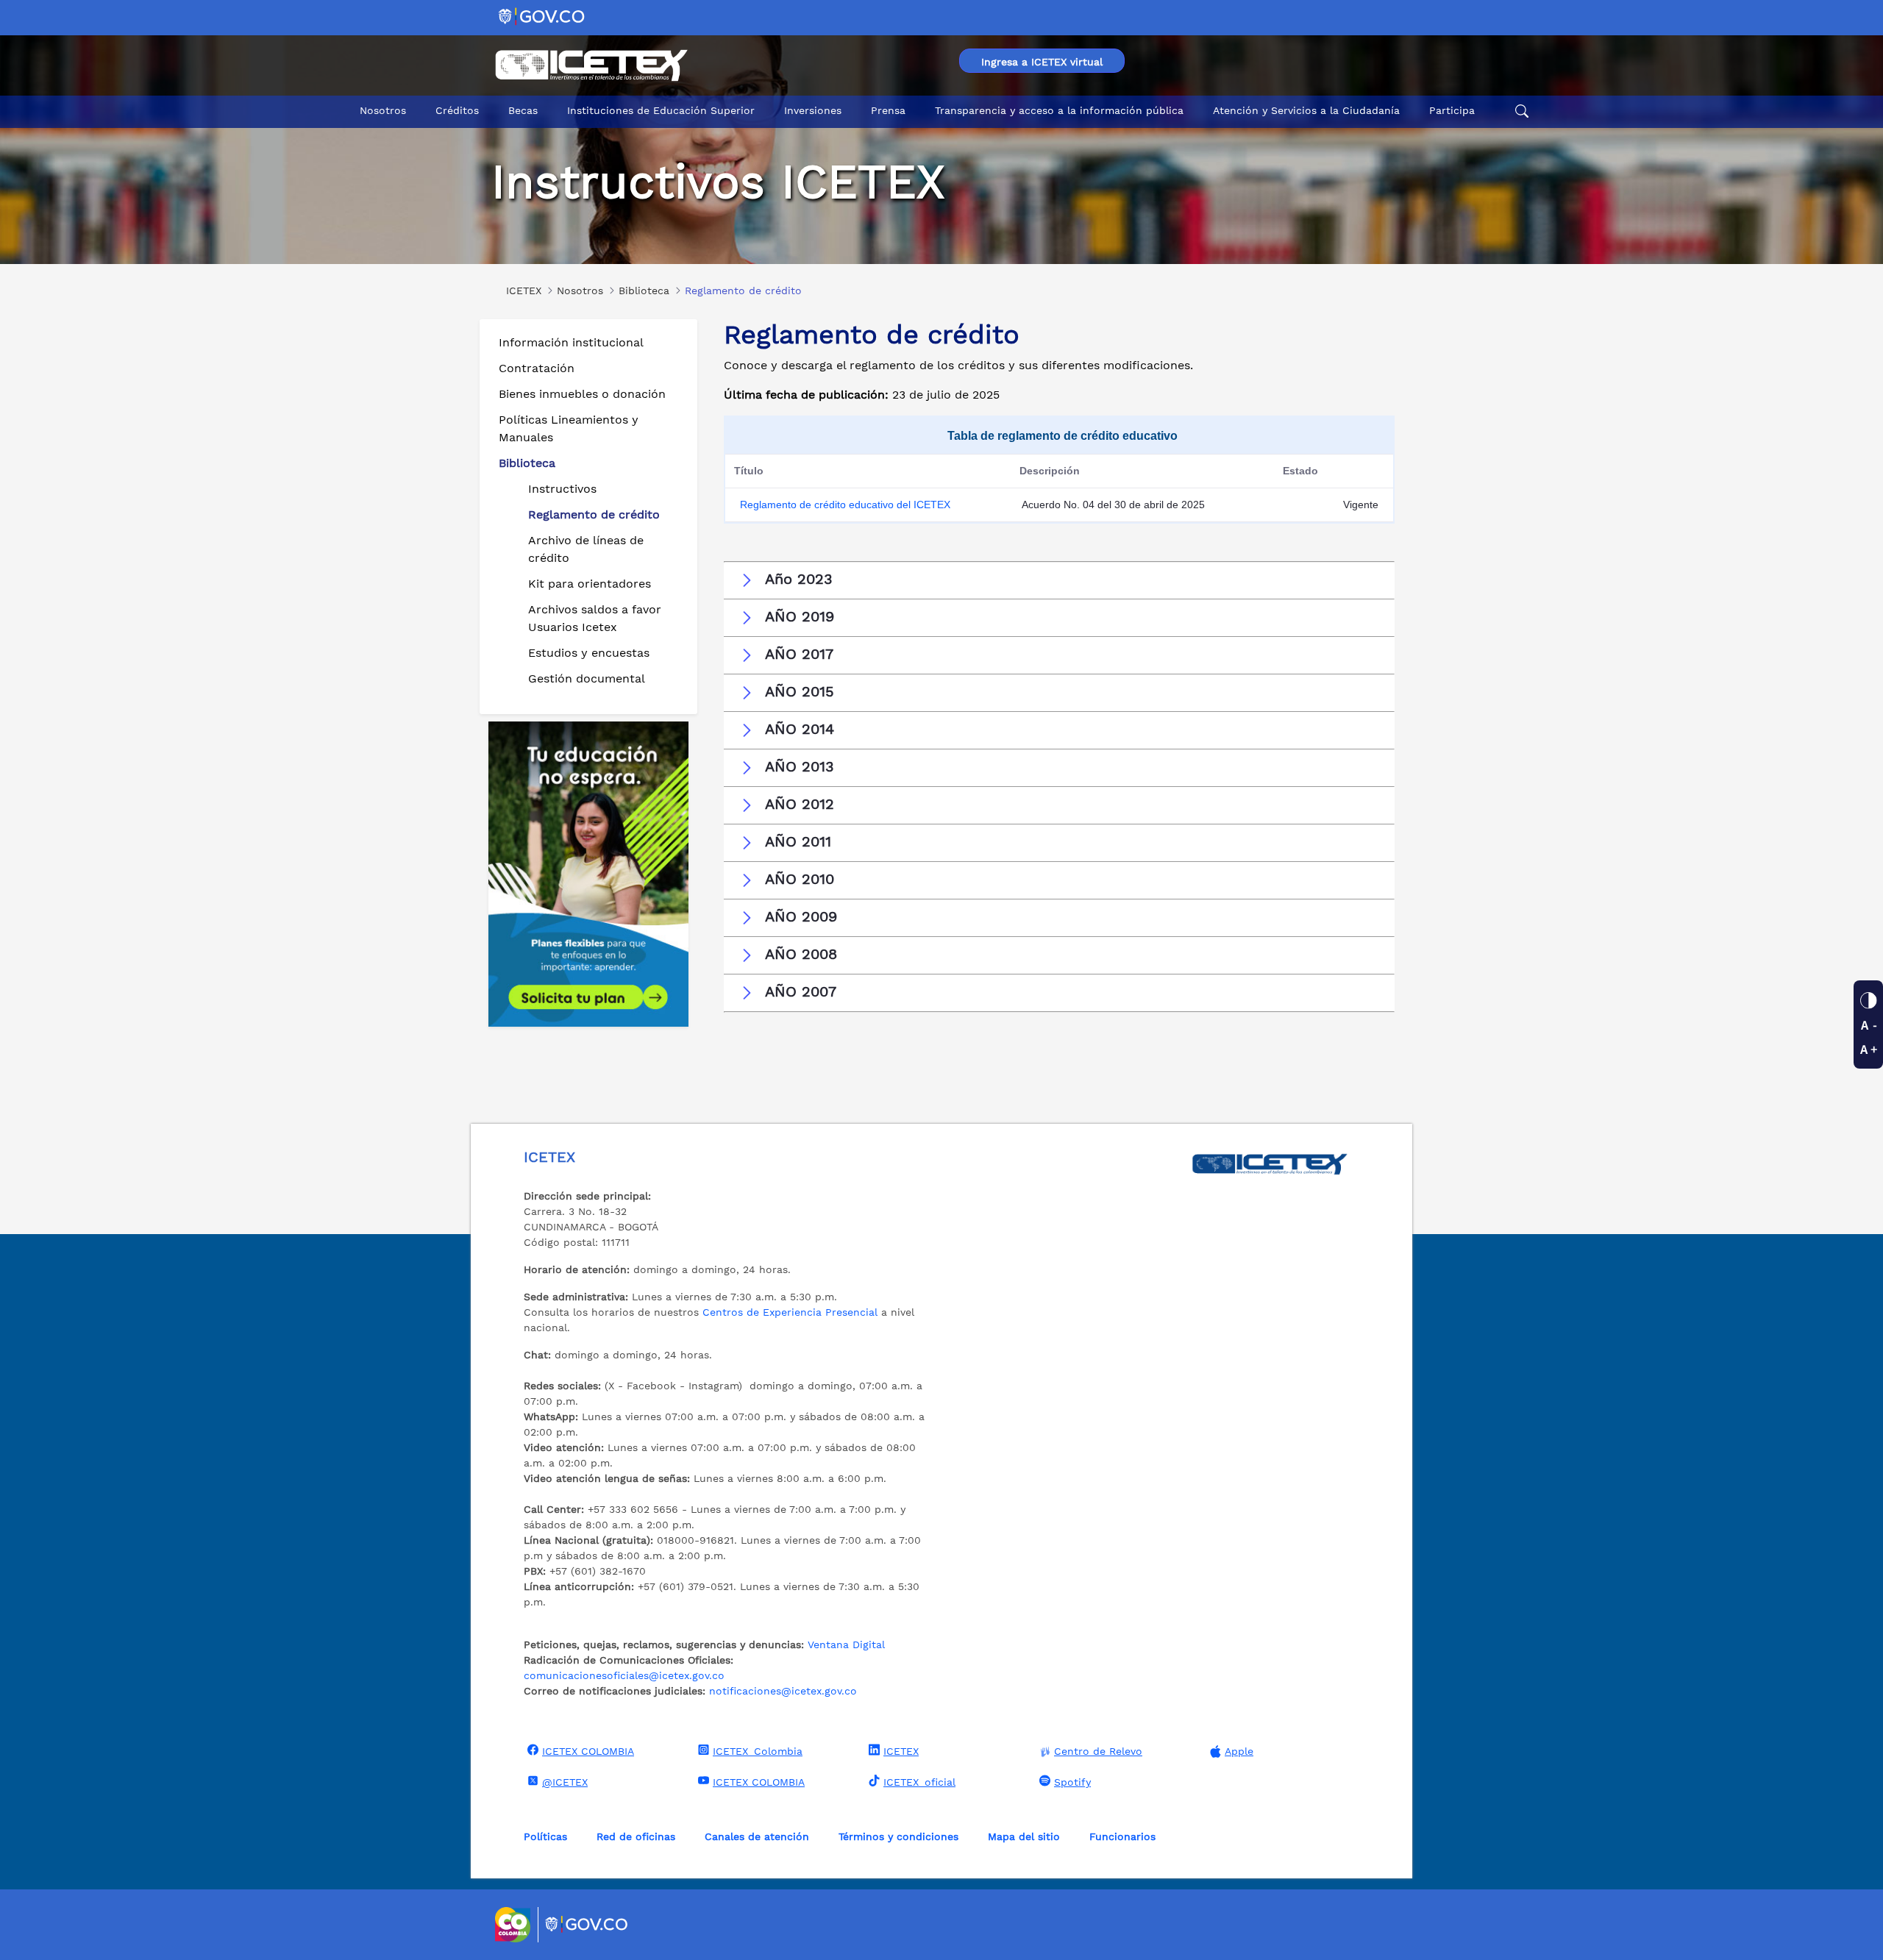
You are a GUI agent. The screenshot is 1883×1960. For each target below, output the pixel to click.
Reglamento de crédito (594, 514)
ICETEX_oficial (919, 1782)
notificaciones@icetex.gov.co (783, 1691)
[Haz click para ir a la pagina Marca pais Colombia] (515, 1925)
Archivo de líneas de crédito (586, 549)
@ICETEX (565, 1782)
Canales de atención (757, 1836)
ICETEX (901, 1751)
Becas (523, 110)
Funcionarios (1122, 1836)
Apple (1239, 1751)
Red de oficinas (636, 1836)
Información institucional (571, 342)
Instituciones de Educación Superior (661, 110)
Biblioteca (527, 463)
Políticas (545, 1836)
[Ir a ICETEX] (591, 65)
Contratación (537, 368)
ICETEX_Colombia (758, 1751)
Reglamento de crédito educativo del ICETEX (845, 505)
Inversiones (813, 110)
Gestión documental (587, 678)
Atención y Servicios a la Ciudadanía (1306, 110)
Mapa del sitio (1024, 1836)
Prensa (888, 110)
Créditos (457, 110)
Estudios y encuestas (589, 653)
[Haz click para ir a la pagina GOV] (587, 1925)
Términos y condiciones (898, 1836)
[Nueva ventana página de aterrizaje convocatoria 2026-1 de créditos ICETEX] (588, 873)
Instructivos (562, 489)
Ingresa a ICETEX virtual (1042, 62)
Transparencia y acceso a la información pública (1059, 110)
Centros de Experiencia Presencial (790, 1312)
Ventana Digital (846, 1644)
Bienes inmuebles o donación (582, 394)
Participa (1452, 110)
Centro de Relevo (1098, 1751)
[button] (1059, 580)
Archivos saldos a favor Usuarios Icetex (595, 618)
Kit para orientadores (590, 584)
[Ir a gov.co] (542, 16)
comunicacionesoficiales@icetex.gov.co (624, 1675)
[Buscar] (1520, 111)
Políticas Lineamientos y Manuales (569, 428)
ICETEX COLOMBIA (588, 1751)
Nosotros (383, 110)
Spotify (1072, 1782)
